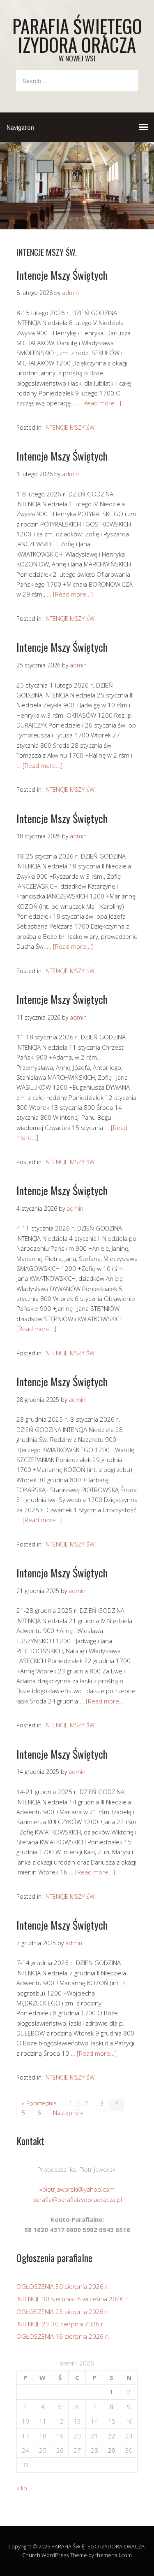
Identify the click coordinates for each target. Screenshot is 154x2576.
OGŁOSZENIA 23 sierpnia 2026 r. (63, 2312)
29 (112, 2450)
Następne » (68, 2113)
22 (112, 2436)
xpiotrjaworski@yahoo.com (77, 2189)
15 (112, 2421)
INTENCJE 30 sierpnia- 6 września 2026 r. (73, 2299)
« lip (22, 2488)
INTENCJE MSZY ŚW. (70, 427)
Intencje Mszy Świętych (62, 275)
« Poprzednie (39, 2103)
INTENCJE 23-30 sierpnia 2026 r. (61, 2324)
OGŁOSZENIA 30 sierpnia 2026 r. (63, 2286)
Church (31, 2555)
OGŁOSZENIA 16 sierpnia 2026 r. (63, 2336)
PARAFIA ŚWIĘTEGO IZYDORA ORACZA (77, 35)
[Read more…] (101, 403)
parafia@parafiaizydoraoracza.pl (77, 2199)
